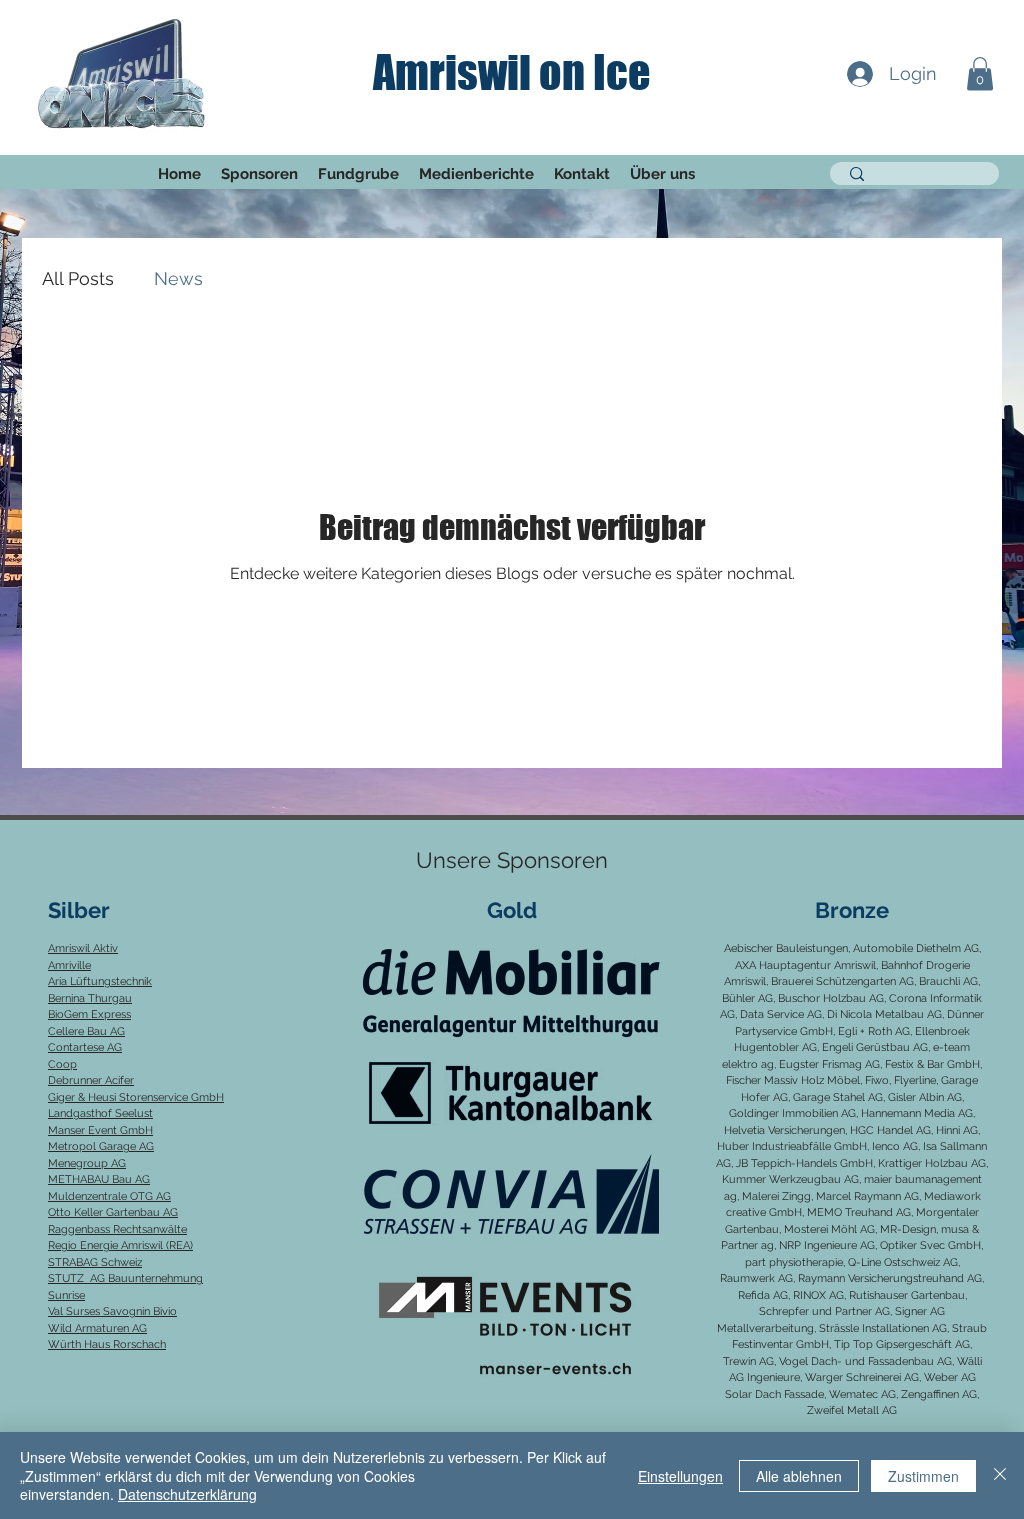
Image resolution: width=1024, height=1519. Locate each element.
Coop (62, 1064)
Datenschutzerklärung (187, 1494)
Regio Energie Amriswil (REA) (120, 1245)
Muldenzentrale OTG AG (109, 1196)
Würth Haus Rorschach (107, 1344)
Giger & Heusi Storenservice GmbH (136, 1097)
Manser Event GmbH (100, 1130)
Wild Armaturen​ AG (97, 1328)
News (178, 278)
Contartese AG (85, 1047)
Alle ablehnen (799, 1476)
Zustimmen (923, 1476)
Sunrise (66, 1295)
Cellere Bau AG (86, 1031)
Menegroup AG (87, 1163)
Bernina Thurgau (90, 998)
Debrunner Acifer (91, 1080)
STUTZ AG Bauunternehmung (125, 1278)
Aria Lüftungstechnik (100, 981)
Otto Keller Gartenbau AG (113, 1212)
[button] (980, 73)
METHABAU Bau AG (99, 1179)
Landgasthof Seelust (100, 1113)
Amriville (69, 965)
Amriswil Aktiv (83, 948)
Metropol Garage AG (101, 1146)
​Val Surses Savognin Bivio (112, 1311)
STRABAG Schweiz (95, 1262)
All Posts (78, 278)
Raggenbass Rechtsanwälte (117, 1229)
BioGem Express (89, 1014)
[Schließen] (1000, 1475)
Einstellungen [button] (680, 1476)
